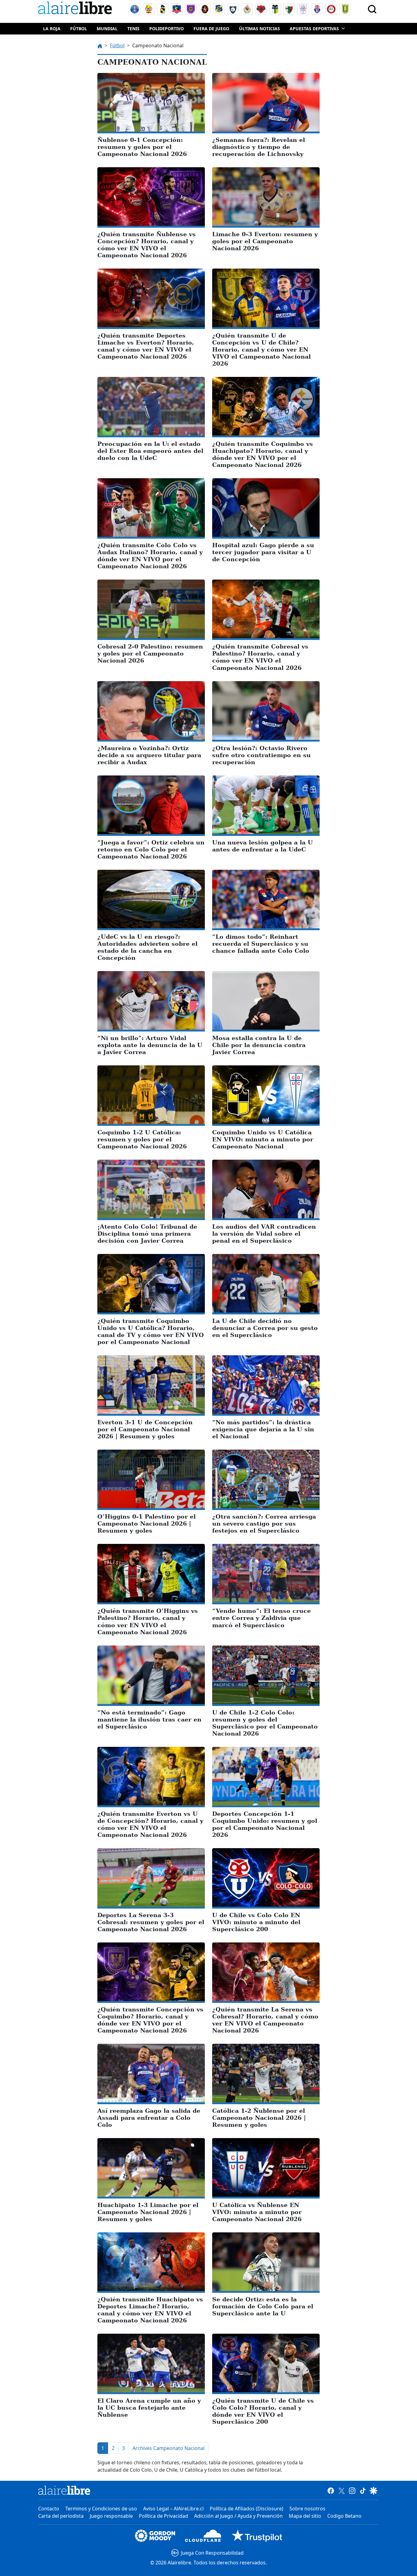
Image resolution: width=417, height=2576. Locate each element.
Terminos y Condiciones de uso (101, 2509)
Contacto (49, 2509)
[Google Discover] (373, 2490)
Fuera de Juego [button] (211, 29)
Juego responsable (111, 2516)
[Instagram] (352, 2490)
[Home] (76, 9)
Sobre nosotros (307, 2509)
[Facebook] (331, 2490)
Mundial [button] (107, 29)
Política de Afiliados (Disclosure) (247, 2509)
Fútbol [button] (79, 29)
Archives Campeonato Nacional (169, 2448)
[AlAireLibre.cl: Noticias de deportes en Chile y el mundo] (64, 2490)
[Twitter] (341, 2490)
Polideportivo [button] (167, 29)
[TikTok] (363, 2490)
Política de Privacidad (163, 2516)
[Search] (372, 9)
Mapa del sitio (305, 2516)
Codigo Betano (344, 2516)
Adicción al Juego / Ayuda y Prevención (238, 2516)
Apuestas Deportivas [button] (314, 29)
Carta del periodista (61, 2516)
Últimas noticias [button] (259, 29)
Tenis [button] (133, 29)
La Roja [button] (52, 29)
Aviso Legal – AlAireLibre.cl (173, 2509)
